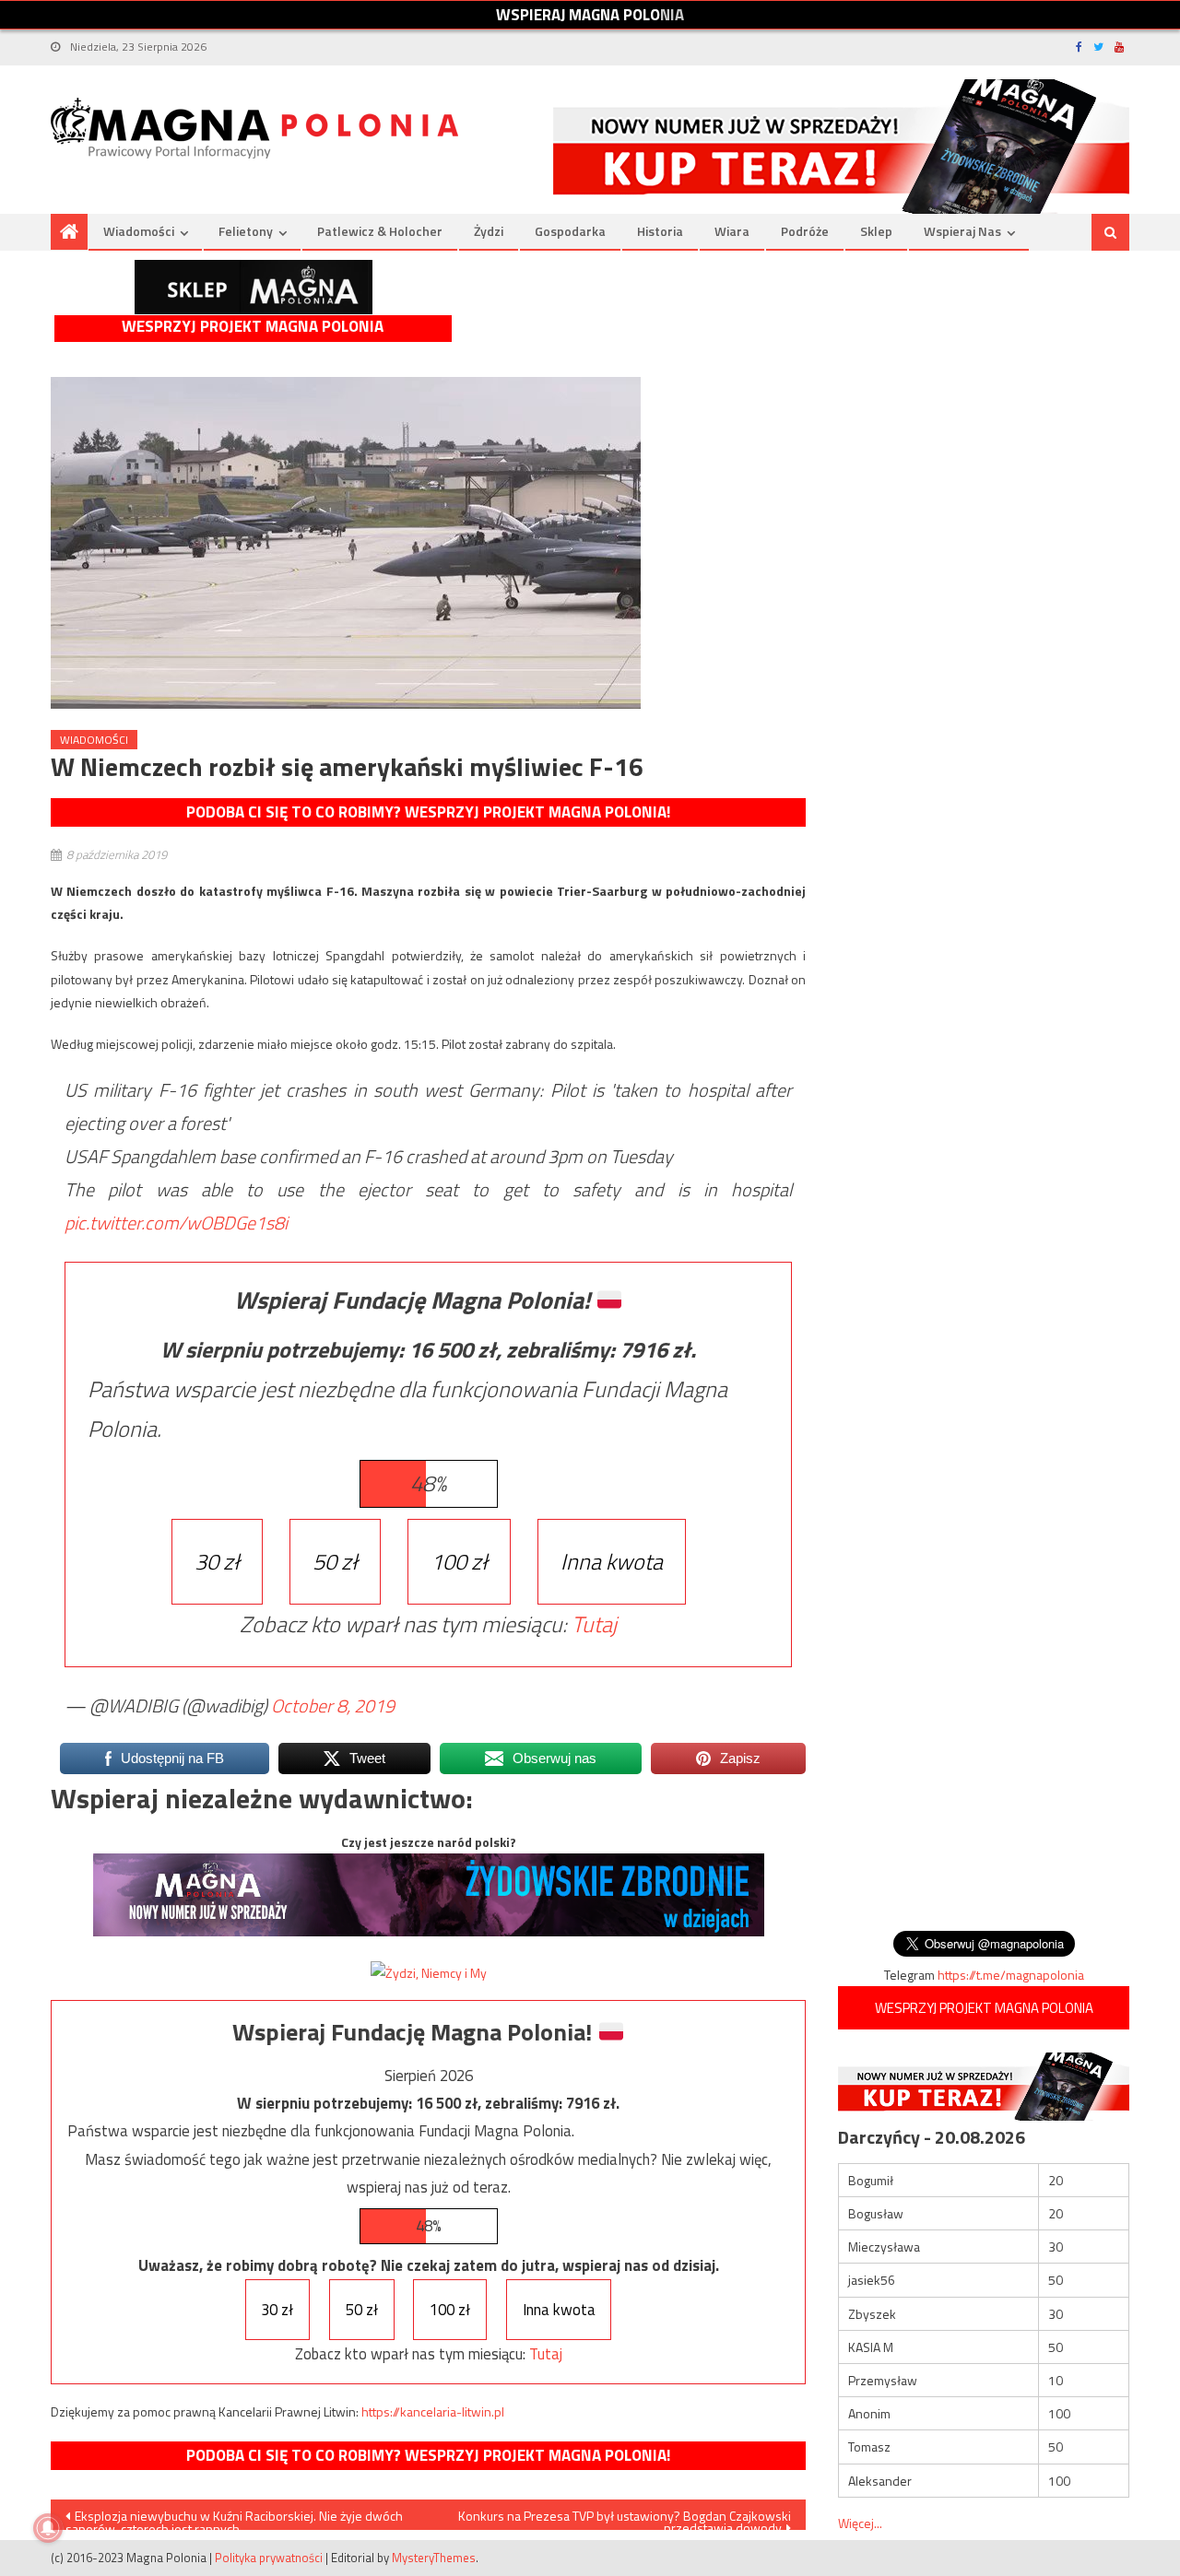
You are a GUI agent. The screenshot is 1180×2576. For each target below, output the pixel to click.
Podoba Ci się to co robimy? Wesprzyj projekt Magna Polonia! (428, 812)
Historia (660, 231)
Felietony (246, 231)
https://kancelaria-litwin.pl (433, 2411)
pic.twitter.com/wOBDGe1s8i (176, 1223)
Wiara (732, 231)
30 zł (217, 1561)
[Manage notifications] (48, 2528)
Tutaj (594, 1624)
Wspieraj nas (962, 231)
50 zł (335, 1561)
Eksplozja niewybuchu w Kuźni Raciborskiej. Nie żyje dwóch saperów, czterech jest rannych (234, 2518)
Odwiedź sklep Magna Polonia (254, 287)
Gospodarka (570, 231)
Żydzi (489, 231)
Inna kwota (612, 1561)
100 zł (459, 1561)
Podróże (805, 231)
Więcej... (860, 2523)
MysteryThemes (434, 2558)
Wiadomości (139, 231)
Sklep (876, 231)
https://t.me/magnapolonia (1011, 1975)
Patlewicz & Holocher (380, 231)
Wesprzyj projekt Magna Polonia (253, 327)
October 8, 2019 (333, 1706)
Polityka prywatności (269, 2558)
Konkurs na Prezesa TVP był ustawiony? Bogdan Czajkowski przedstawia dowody (625, 2518)
